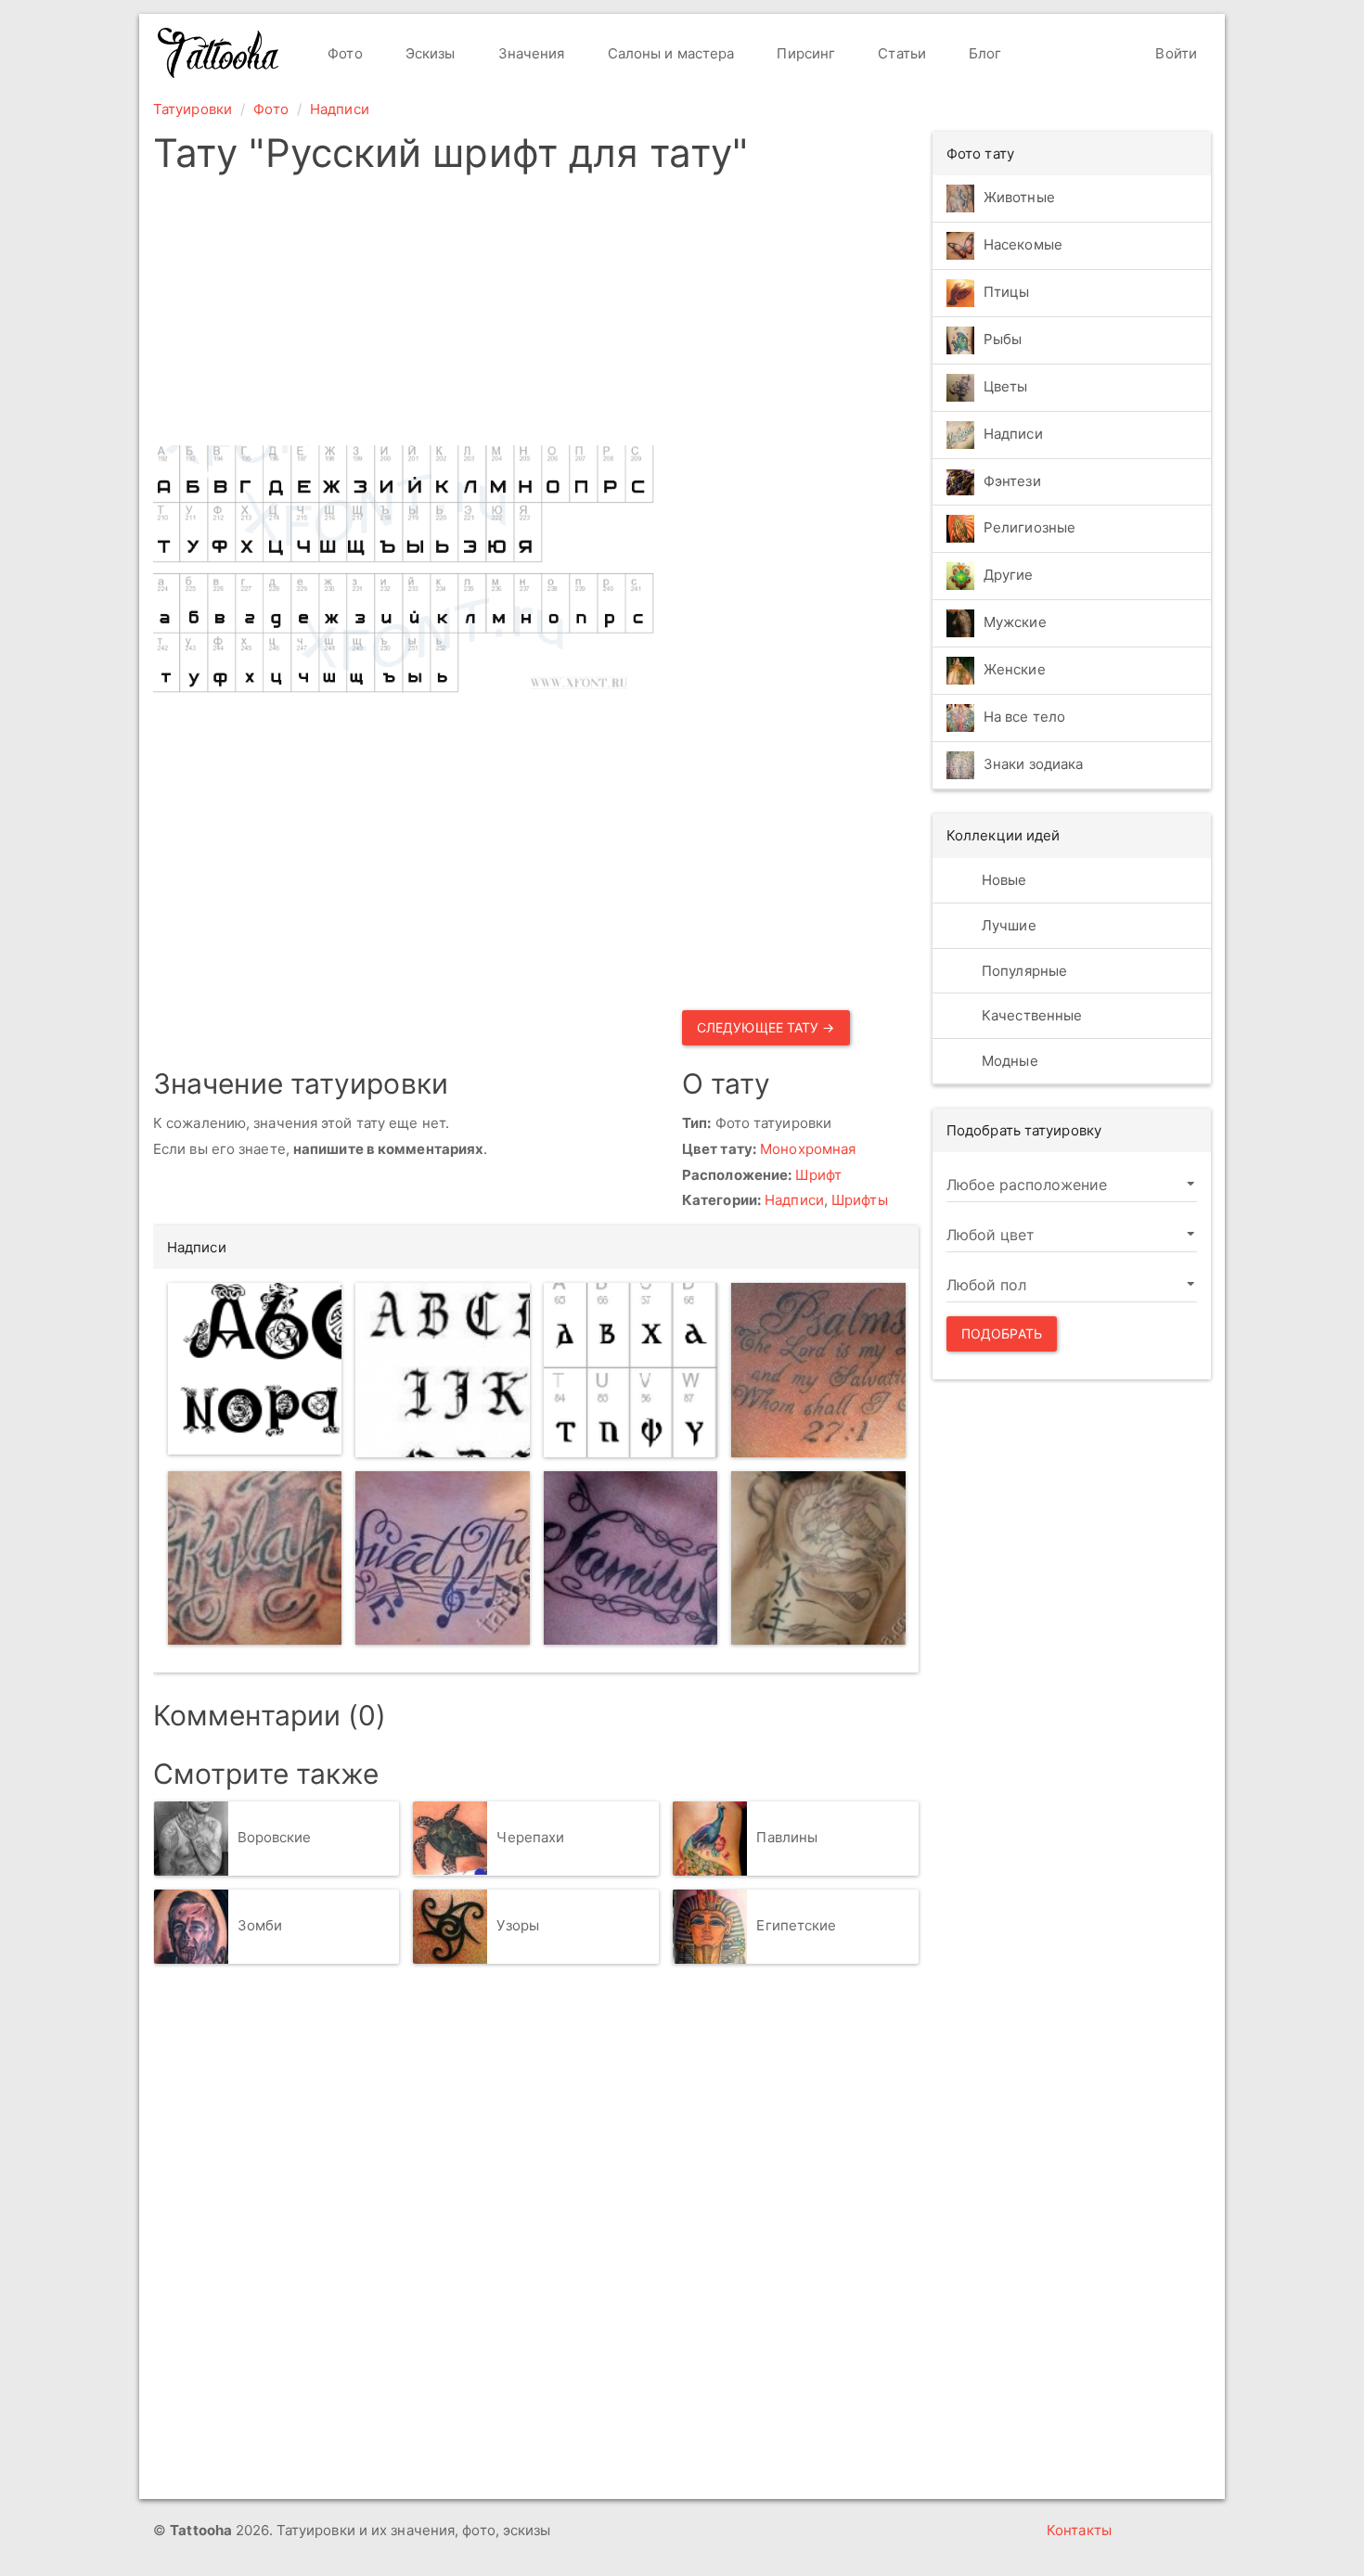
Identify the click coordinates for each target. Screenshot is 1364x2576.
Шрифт (818, 1175)
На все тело (1024, 718)
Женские (1015, 670)
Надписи (340, 109)
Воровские (275, 1837)
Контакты (1079, 2530)
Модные (1008, 1061)
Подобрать (1002, 1333)
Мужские (1015, 623)
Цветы (1006, 386)
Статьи (900, 53)
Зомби (260, 1925)
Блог (984, 53)
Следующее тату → (766, 1027)
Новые (1003, 880)
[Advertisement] (675, 315)
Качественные (1030, 1015)
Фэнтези (1012, 481)
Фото (343, 53)
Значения (530, 53)
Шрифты (860, 1200)
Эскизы (429, 53)
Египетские (796, 1925)
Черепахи (530, 1837)
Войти (1174, 53)
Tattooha (219, 53)
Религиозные (1029, 528)
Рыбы (1003, 339)
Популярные (1023, 971)
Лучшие (1007, 925)
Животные (1019, 197)
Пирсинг (804, 53)
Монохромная (808, 1149)
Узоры (518, 1925)
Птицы (1007, 292)
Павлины (787, 1837)
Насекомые (1023, 244)
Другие (1009, 576)
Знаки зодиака (1033, 765)
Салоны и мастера (669, 53)
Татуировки (193, 109)
